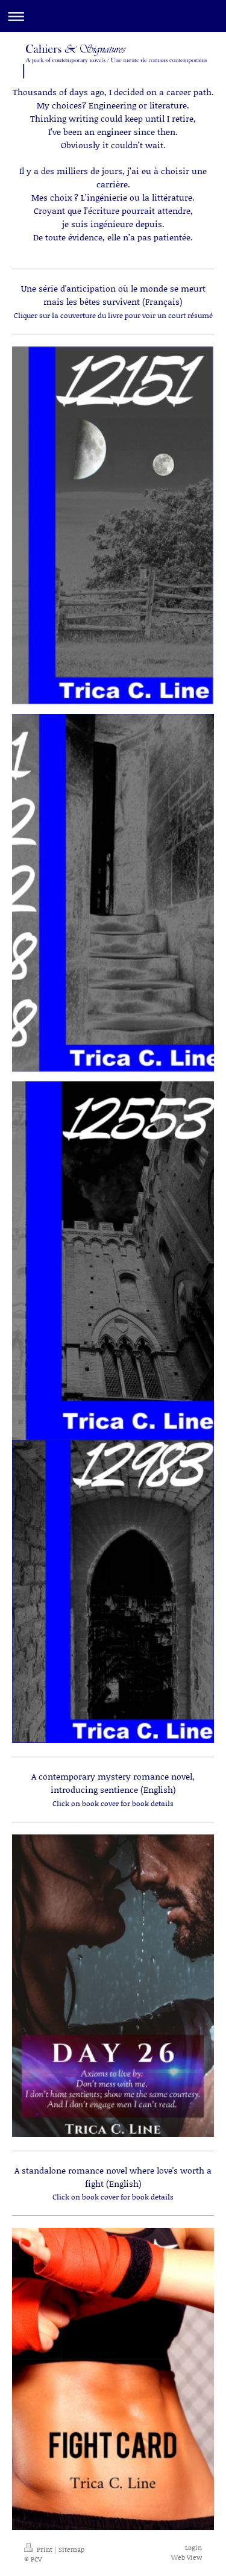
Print (45, 2549)
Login (193, 2548)
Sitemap (71, 2549)
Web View (187, 2557)
